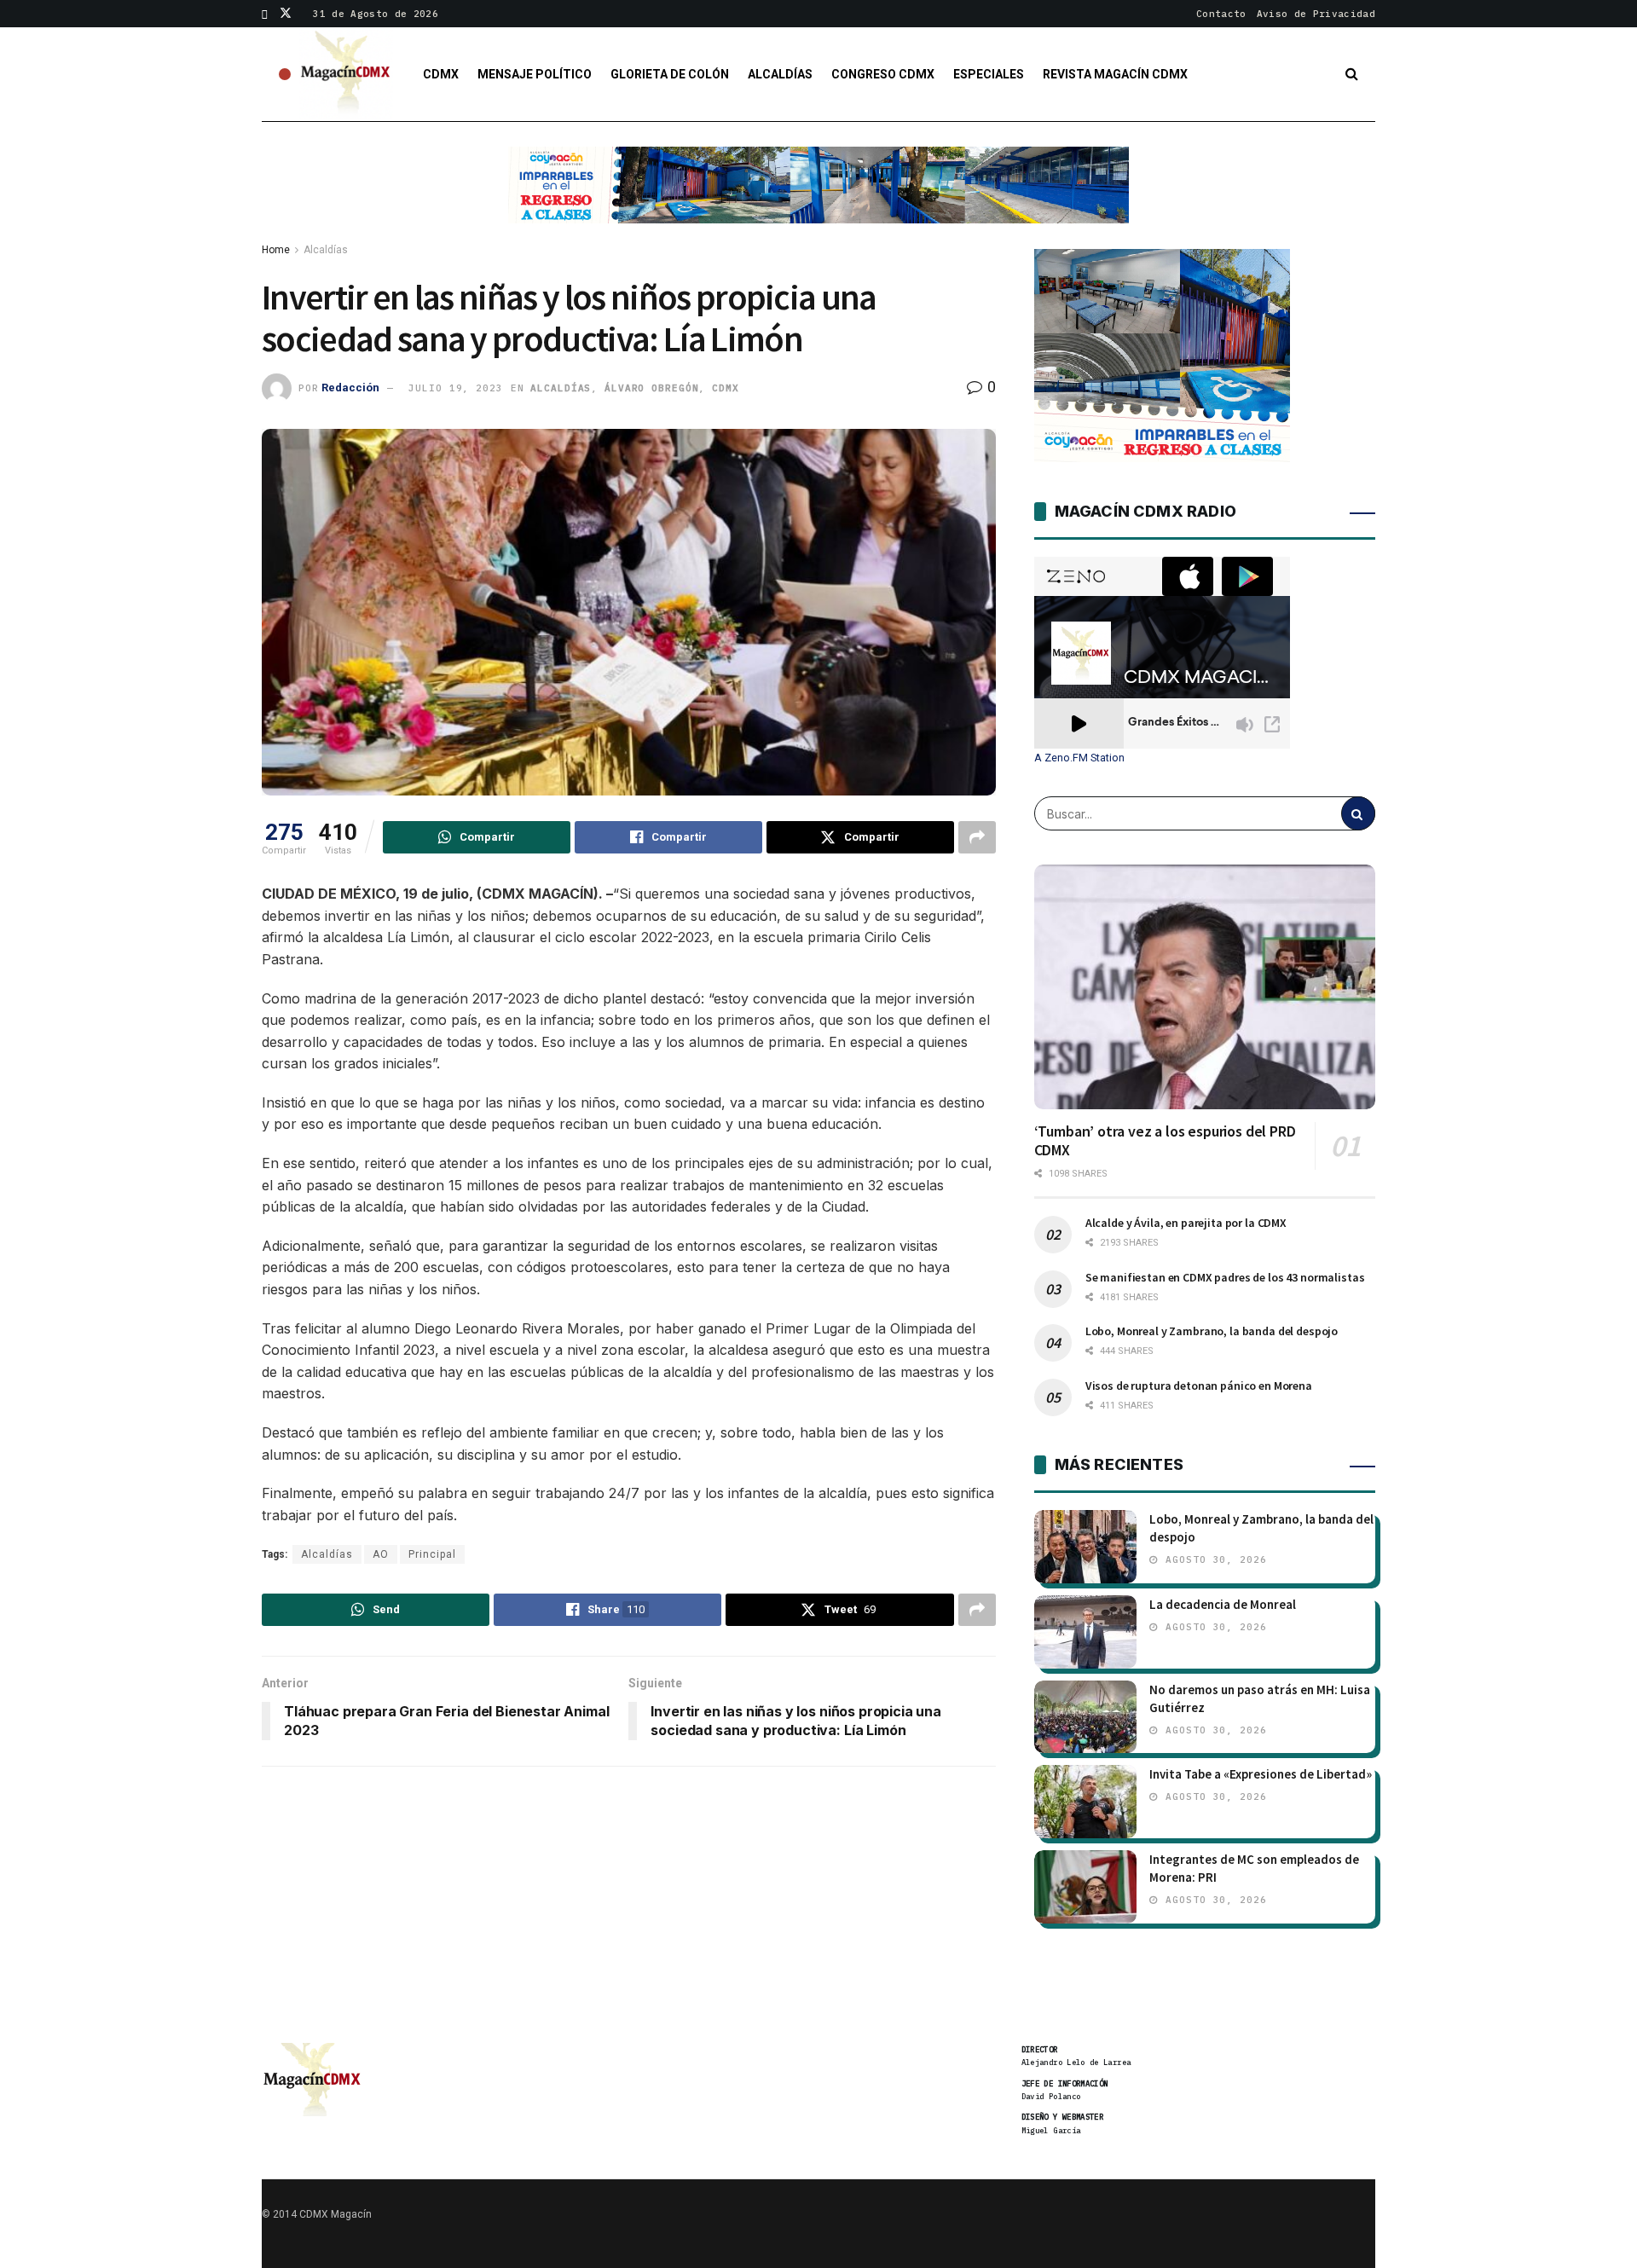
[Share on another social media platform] (977, 837)
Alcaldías (780, 74)
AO (381, 1554)
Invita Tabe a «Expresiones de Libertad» (1261, 1774)
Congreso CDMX (883, 74)
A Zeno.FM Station (1079, 758)
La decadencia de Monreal (1223, 1604)
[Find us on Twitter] (286, 14)
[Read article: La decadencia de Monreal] (1085, 1632)
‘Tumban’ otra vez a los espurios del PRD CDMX (1165, 1141)
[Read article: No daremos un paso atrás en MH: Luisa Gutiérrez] (1085, 1717)
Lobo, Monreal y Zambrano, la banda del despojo (1212, 1331)
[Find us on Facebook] (265, 14)
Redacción (350, 388)
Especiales (989, 74)
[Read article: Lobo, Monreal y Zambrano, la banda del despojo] (1085, 1547)
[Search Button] (1352, 74)
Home (276, 250)
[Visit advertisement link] (818, 198)
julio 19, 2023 (455, 388)
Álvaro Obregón (651, 388)
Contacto (1221, 14)
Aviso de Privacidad (1316, 14)
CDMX (441, 74)
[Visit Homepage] (346, 74)
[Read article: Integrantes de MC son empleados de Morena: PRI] (1085, 1887)
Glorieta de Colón (670, 74)
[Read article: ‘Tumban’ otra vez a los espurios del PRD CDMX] (1205, 986)
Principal (432, 1554)
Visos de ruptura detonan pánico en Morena (1199, 1386)
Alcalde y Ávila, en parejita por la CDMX (1186, 1223)
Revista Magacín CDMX (1115, 74)
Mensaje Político (535, 74)
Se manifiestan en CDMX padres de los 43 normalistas (1225, 1277)
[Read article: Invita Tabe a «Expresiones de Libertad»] (1085, 1802)
